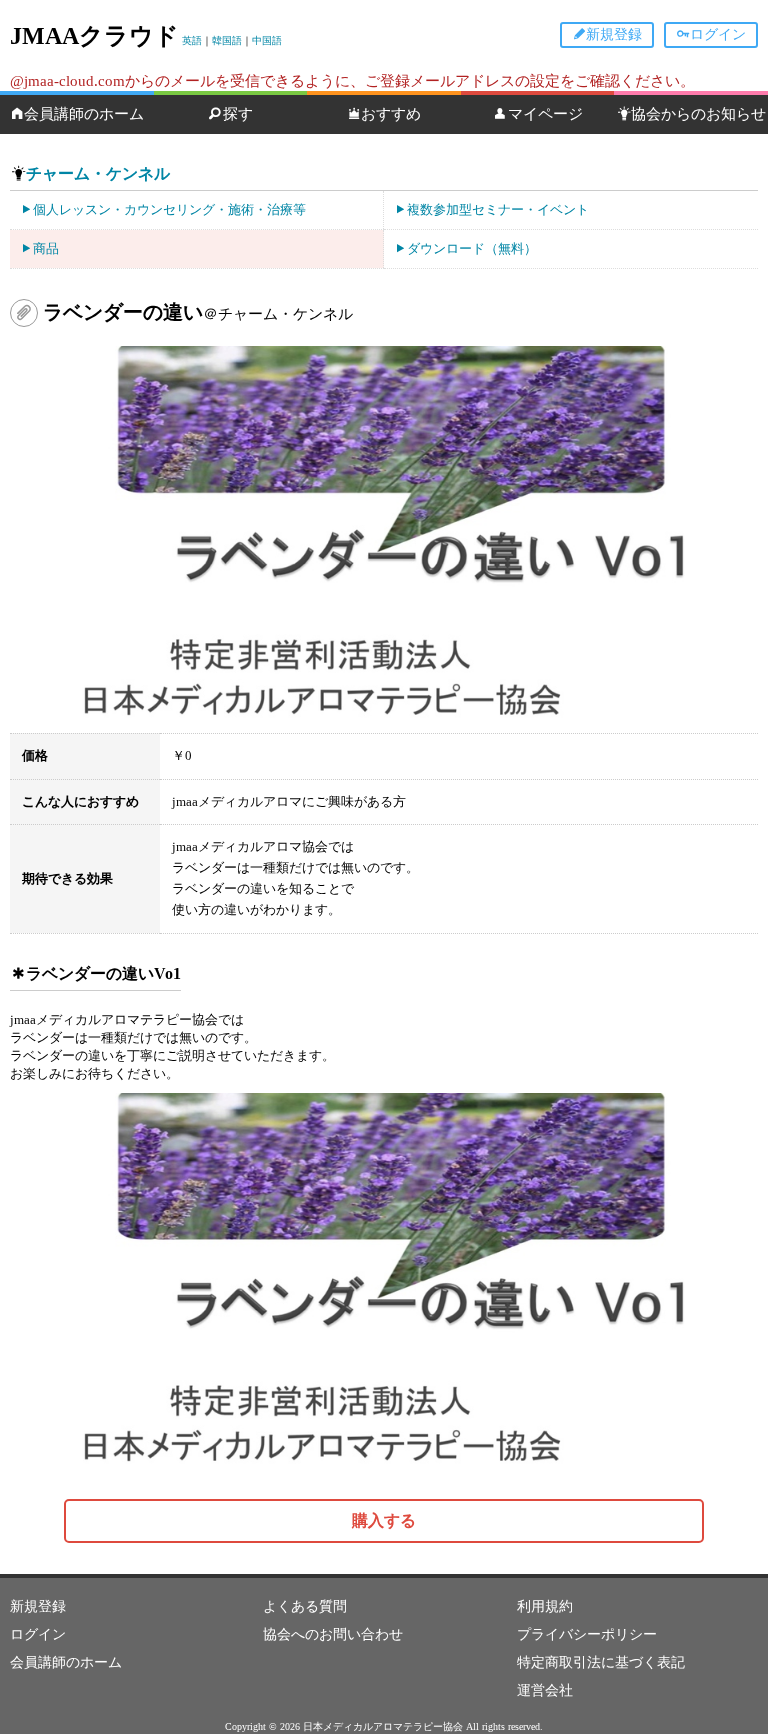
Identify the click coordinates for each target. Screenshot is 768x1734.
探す (238, 114)
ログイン (718, 34)
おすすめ (391, 114)
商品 (46, 248)
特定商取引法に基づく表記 (601, 1662)
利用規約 (545, 1606)
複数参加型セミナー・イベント (498, 209)
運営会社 (545, 1690)
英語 (192, 40)
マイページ (545, 114)
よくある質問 (305, 1606)
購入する (384, 1520)
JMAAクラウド (94, 36)
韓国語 (227, 40)
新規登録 (614, 34)
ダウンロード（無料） (472, 248)
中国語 (267, 40)
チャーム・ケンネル (98, 173)
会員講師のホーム (84, 114)
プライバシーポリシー (587, 1634)
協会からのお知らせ (698, 114)
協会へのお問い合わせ (333, 1634)
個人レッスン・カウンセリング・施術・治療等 (169, 209)
